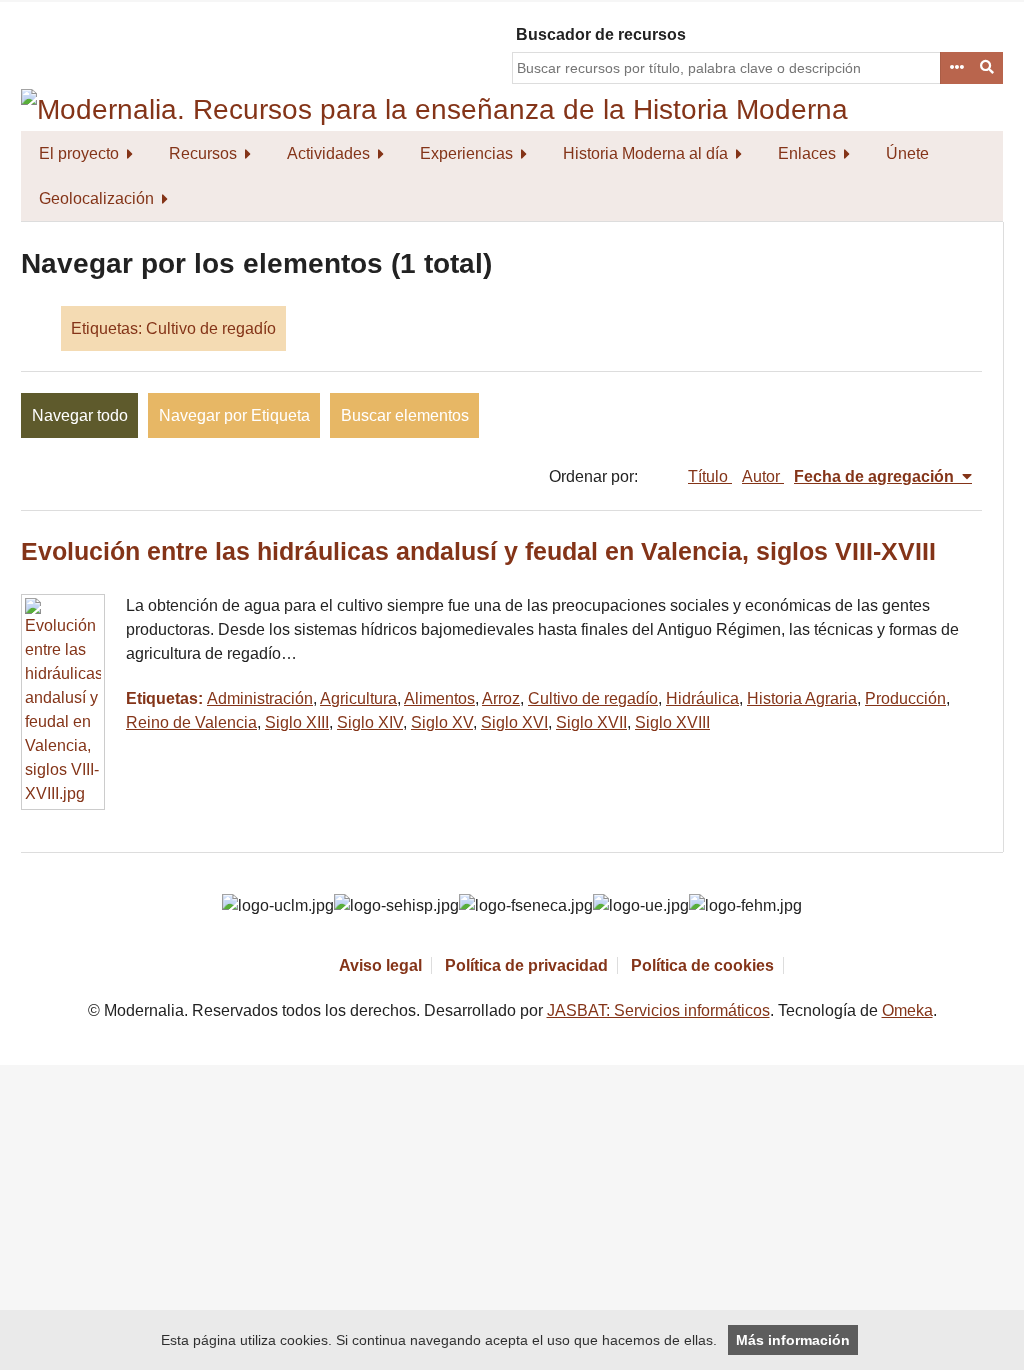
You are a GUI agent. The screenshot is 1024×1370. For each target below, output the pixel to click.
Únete (907, 153)
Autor (763, 476)
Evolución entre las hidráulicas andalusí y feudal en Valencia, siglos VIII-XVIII (478, 551)
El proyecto (79, 153)
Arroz (501, 698)
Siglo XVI (514, 722)
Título (710, 476)
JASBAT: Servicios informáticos (658, 1010)
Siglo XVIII (672, 722)
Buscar (988, 68)
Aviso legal (380, 965)
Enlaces (807, 153)
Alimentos (439, 698)
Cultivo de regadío (593, 698)
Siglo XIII (297, 722)
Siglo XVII (591, 722)
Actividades (328, 153)
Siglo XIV (370, 722)
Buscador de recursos (601, 34)
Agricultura (358, 698)
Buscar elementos (405, 415)
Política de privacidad (526, 965)
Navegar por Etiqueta (234, 415)
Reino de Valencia (191, 722)
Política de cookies (702, 965)
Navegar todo (80, 415)
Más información (793, 1340)
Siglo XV (442, 722)
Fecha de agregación (876, 476)
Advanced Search (956, 68)
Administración (260, 698)
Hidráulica (702, 698)
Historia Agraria (802, 698)
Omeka (907, 1010)
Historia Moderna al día (645, 153)
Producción (905, 698)
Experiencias (466, 153)
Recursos (203, 153)
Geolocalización (96, 198)
